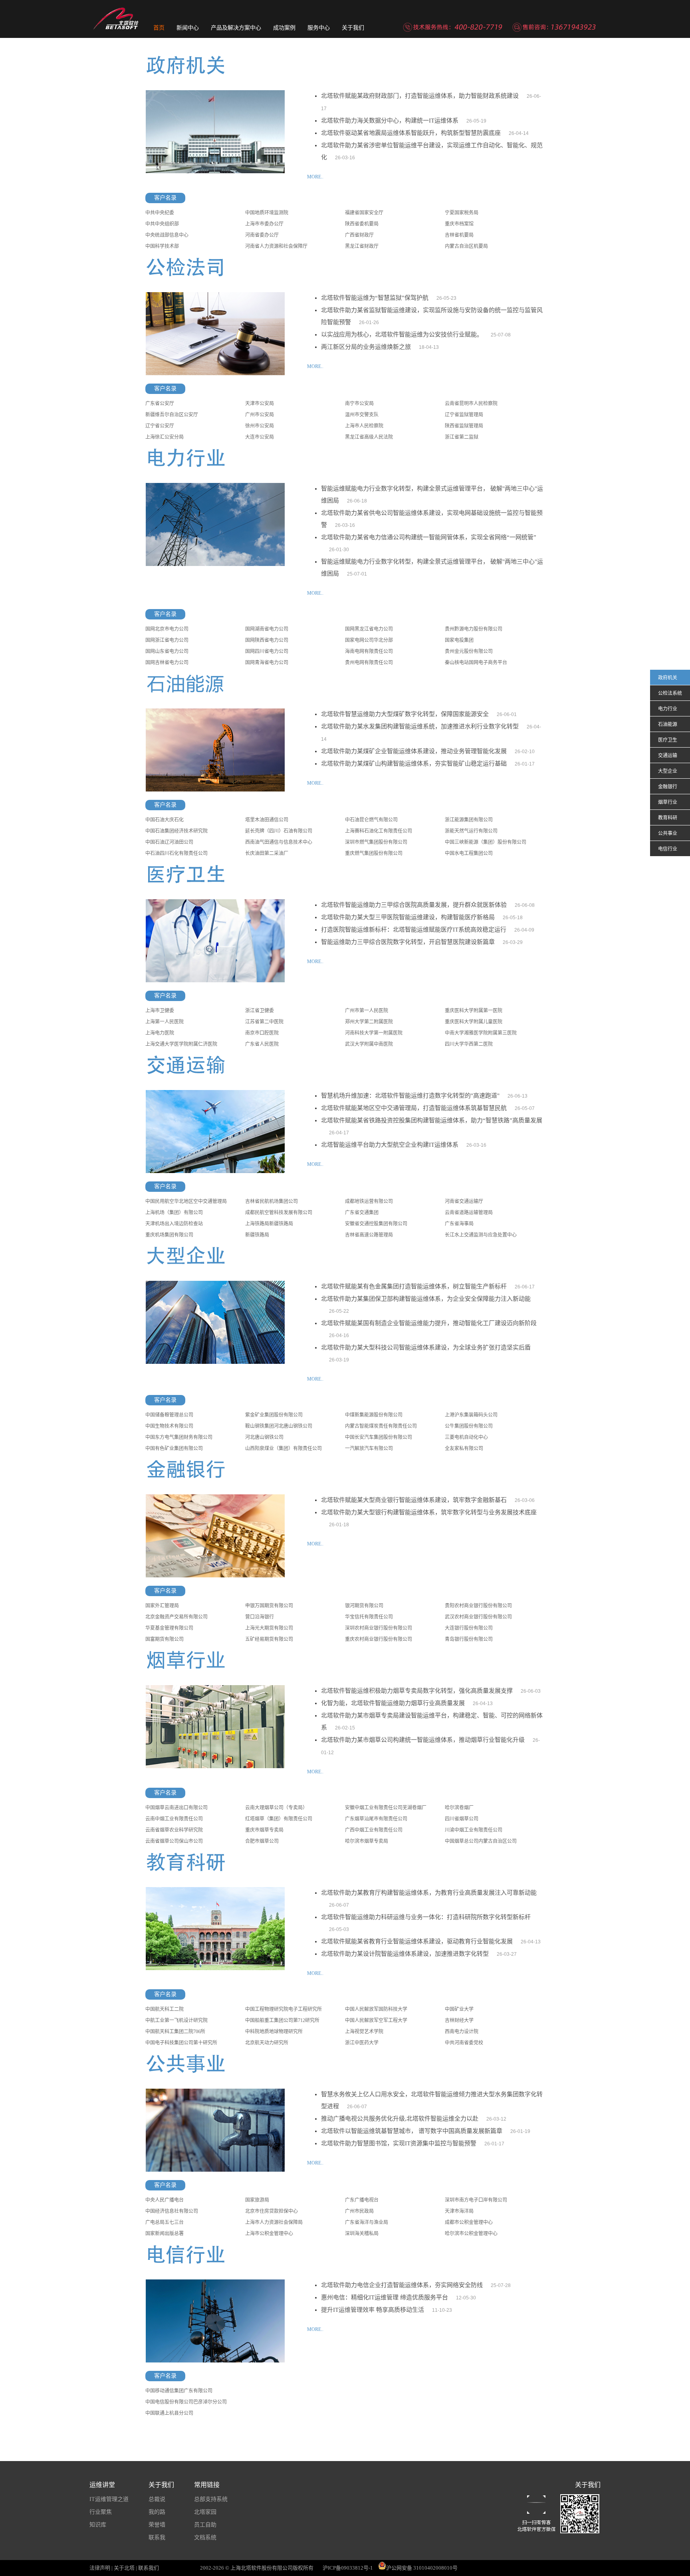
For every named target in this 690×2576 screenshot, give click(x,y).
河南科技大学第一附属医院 (374, 1033)
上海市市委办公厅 (264, 224)
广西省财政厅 (359, 235)
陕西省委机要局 (362, 224)
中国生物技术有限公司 (169, 1426)
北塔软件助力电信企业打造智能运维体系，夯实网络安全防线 (402, 2285)
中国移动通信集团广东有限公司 (179, 2391)
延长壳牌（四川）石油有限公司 (279, 831)
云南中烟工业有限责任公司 (174, 1819)
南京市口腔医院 (262, 1033)
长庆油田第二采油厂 (267, 853)
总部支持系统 (211, 2499)
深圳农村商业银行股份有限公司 (379, 1628)
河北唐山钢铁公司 (264, 1437)
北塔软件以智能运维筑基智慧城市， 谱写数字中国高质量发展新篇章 (412, 2131)
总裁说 (157, 2499)
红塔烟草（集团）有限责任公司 (279, 1819)
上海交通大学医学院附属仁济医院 (181, 1044)
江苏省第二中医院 (264, 1022)
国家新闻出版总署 (165, 2234)
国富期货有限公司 (165, 1639)
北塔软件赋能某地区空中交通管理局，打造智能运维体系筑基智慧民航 (414, 1108)
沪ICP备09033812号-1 (348, 2568)
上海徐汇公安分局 (165, 437)
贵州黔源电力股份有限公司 (474, 629)
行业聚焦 (101, 2512)
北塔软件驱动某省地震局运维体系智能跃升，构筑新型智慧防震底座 (411, 133)
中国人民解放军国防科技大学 (376, 2009)
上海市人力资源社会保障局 (274, 2222)
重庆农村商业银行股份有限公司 (379, 1639)
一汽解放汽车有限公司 (369, 1448)
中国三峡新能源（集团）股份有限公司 (486, 842)
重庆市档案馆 (459, 224)
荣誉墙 (157, 2525)
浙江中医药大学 (362, 2043)
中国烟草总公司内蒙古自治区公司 (481, 1841)
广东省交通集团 (362, 1213)
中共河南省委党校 (464, 2043)
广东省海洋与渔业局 (367, 2222)
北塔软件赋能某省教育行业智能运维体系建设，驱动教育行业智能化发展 (417, 1941)
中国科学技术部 (162, 246)
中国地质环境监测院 (267, 213)
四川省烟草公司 (462, 1819)
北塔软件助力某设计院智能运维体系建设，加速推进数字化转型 (405, 1954)
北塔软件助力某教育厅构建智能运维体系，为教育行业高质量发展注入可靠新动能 (429, 1893)
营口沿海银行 (260, 1617)
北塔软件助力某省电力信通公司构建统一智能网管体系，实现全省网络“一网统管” (429, 537)
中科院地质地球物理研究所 (274, 2032)
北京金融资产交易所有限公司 (176, 1617)
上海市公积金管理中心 (269, 2234)
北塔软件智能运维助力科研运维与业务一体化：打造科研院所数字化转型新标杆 (426, 1917)
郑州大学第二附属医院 (369, 1022)
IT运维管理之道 (109, 2499)
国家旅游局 (257, 2200)
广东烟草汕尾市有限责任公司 (376, 1819)
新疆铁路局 (257, 1235)
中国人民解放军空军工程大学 (376, 2020)
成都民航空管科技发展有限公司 (279, 1213)
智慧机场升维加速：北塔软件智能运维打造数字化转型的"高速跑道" (410, 1096)
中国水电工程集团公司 (469, 853)
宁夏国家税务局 (462, 213)
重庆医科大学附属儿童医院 (474, 1022)
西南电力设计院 (462, 2032)
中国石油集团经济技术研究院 (176, 831)
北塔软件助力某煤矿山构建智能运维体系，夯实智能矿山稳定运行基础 (414, 764)
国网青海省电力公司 (267, 663)
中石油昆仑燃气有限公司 (371, 820)
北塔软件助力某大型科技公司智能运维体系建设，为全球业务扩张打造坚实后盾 (426, 1347)
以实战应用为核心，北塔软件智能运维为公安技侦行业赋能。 (402, 334)
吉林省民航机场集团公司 (272, 1201)
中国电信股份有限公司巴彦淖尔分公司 (186, 2402)
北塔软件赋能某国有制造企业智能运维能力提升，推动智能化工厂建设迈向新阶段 (429, 1323)
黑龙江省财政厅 (362, 246)
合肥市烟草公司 (262, 1841)
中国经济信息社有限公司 (172, 2211)
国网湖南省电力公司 (267, 629)
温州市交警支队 (362, 415)
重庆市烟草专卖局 (264, 1830)
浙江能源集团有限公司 (469, 820)
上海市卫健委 (160, 1011)
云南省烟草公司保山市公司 (174, 1841)
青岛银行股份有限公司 (469, 1639)
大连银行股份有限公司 (469, 1628)
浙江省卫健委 (260, 1011)
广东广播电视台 (362, 2200)
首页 (159, 28)
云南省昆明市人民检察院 (471, 404)
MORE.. (315, 177)
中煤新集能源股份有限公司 (374, 1415)
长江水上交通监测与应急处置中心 (481, 1235)
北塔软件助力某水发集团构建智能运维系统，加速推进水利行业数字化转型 (420, 726)
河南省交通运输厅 (464, 1201)
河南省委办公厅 (262, 235)
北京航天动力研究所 (267, 2043)
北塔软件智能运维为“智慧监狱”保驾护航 (375, 298)
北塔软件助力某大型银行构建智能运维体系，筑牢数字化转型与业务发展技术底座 (429, 1512)
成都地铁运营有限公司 (369, 1201)
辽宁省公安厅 (160, 426)
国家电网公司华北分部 (369, 640)
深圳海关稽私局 (362, 2234)
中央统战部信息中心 (167, 235)
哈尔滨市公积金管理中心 (471, 2234)
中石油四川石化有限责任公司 (176, 853)
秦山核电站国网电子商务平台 (476, 663)
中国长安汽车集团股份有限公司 (379, 1437)
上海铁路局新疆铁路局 (269, 1224)
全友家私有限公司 (464, 1448)
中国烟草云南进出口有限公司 (176, 1808)
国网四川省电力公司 (267, 651)
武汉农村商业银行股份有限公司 (478, 1617)
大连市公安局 (260, 437)
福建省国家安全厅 (364, 213)
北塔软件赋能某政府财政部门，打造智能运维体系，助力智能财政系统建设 (420, 96)
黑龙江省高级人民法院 (369, 437)
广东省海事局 (459, 1224)
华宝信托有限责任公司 (369, 1617)
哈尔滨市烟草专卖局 (367, 1841)
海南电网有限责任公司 (369, 651)
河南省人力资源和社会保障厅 (276, 246)
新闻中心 (188, 28)
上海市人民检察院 (364, 426)
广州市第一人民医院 (367, 1011)
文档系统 (205, 2537)
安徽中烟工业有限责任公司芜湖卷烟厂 (386, 1808)
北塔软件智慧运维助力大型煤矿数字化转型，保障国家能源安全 (405, 714)
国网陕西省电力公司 (267, 640)
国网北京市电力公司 (167, 629)
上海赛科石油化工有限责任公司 (379, 831)
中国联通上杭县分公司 (169, 2413)
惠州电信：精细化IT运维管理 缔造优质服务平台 (385, 2297)
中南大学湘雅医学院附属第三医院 (481, 1033)
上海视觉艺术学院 (364, 2032)
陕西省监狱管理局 (464, 426)
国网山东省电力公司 (167, 651)
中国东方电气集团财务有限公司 (179, 1437)
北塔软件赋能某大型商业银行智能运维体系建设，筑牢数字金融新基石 (414, 1500)
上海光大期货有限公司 (269, 1628)
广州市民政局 (359, 2211)
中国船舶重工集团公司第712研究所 (282, 2020)
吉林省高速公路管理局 (369, 1235)
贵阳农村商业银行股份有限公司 (478, 1606)
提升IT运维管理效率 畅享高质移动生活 (373, 2310)
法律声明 (100, 2568)
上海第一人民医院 (165, 1022)
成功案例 (284, 28)
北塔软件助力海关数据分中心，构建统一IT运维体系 (390, 121)
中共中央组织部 (162, 224)
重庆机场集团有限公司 (169, 1235)
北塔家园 (205, 2512)
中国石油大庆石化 (165, 820)
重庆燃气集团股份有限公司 (374, 853)
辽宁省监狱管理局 (464, 415)
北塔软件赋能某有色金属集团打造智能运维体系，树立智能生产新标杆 (414, 1286)
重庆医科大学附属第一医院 (474, 1011)
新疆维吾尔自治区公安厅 (172, 415)
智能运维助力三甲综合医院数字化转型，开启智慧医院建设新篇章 (408, 942)
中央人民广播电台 (165, 2200)
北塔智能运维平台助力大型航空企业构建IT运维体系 (390, 1145)
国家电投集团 (459, 640)
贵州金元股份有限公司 (469, 651)
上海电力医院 (160, 1033)
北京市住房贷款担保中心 (272, 2211)
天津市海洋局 (459, 2211)
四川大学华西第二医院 (469, 1044)
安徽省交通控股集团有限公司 (376, 1224)
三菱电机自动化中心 (466, 1437)
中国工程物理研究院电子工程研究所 (284, 2009)
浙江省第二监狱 (462, 437)
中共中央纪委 (160, 213)
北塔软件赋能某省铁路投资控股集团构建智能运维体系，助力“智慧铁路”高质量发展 (432, 1120)
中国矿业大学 (459, 2009)
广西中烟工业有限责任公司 (374, 1830)
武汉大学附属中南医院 (369, 1044)
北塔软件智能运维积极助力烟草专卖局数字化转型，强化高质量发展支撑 (417, 1691)
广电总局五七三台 (165, 2222)
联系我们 (149, 2568)
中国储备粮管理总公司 (169, 1415)
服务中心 (319, 28)
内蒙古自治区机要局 (466, 246)
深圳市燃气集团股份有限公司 (376, 842)
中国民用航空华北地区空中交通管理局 (186, 1201)
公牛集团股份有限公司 (469, 1426)
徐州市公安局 (260, 426)
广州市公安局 (260, 415)
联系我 (157, 2537)
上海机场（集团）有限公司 (174, 1213)
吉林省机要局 (459, 235)
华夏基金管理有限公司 (169, 1628)
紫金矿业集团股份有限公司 (274, 1415)
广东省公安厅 (160, 404)
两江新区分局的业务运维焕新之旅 (366, 347)
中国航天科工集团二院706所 (175, 2032)
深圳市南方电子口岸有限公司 (476, 2200)
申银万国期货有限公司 (269, 1606)
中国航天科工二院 (165, 2009)
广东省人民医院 (262, 1044)
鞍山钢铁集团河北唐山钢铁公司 (279, 1426)
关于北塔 (124, 2568)
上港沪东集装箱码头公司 (471, 1415)
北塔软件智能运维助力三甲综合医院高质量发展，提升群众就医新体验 (414, 905)
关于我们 (353, 28)
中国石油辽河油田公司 (169, 842)
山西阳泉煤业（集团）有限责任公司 (284, 1448)
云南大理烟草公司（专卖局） (276, 1808)
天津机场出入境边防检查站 (174, 1224)
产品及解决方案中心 (236, 28)
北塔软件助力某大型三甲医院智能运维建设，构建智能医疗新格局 (408, 917)
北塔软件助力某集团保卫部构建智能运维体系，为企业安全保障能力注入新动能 (426, 1299)
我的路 (157, 2512)
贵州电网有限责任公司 (369, 663)
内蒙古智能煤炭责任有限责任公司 (381, 1426)
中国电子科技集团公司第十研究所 (181, 2043)
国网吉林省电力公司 (167, 663)
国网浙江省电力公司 (167, 640)
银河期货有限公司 (364, 1606)
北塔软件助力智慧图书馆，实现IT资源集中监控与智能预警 (399, 2143)
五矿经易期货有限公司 (269, 1639)
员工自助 (205, 2525)
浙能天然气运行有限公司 (471, 831)
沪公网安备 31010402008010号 (422, 2568)
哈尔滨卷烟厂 (459, 1808)
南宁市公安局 (359, 404)
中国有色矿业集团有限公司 (174, 1448)
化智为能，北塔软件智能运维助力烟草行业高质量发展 (393, 1703)
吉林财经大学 (459, 2020)
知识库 (98, 2525)
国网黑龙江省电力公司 (369, 629)
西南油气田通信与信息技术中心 (279, 842)
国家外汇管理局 (162, 1606)
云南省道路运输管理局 (469, 1213)
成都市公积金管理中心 (469, 2222)
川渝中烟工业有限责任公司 (474, 1830)
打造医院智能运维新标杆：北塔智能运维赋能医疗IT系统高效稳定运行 (414, 930)
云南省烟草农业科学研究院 (174, 1830)
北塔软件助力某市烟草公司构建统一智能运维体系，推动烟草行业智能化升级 (423, 1740)
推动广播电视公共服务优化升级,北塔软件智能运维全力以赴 (400, 2119)
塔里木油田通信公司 (267, 820)
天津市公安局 (260, 404)
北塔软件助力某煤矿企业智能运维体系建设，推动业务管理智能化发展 (414, 751)
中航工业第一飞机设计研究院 (176, 2020)
